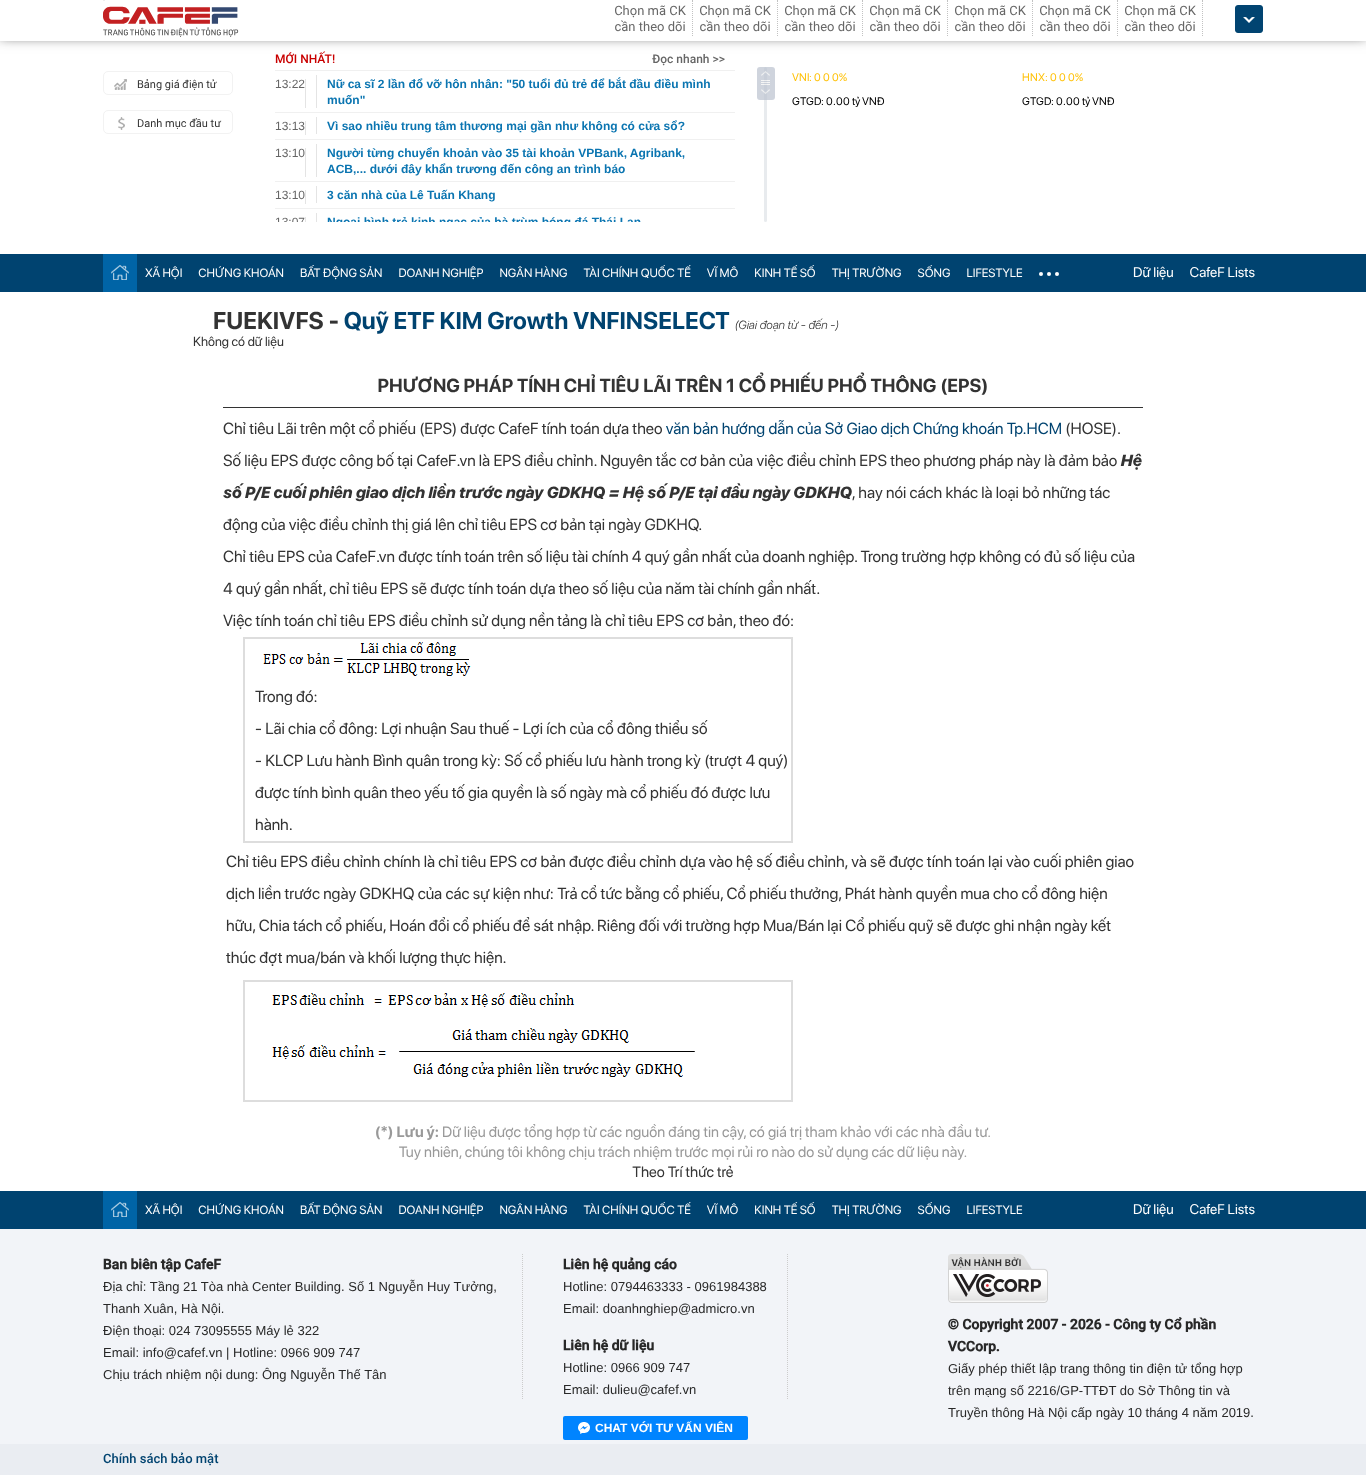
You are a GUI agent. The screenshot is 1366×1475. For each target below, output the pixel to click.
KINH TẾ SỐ (784, 273)
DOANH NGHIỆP (440, 273)
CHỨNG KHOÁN (241, 273)
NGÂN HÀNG (533, 273)
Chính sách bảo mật (160, 1459)
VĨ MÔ (722, 273)
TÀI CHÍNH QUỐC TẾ (637, 273)
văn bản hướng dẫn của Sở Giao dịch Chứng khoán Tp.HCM (866, 428)
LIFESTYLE (994, 273)
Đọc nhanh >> (688, 59)
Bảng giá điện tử (177, 84)
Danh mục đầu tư (179, 123)
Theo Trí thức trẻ (682, 1172)
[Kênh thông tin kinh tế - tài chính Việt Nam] (171, 23)
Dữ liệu (1153, 273)
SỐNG (934, 273)
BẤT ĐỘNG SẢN (341, 273)
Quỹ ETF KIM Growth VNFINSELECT (537, 320)
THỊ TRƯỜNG (867, 273)
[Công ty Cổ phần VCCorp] (1105, 1278)
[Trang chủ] (120, 272)
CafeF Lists (1222, 273)
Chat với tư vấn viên (664, 1428)
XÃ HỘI (163, 273)
